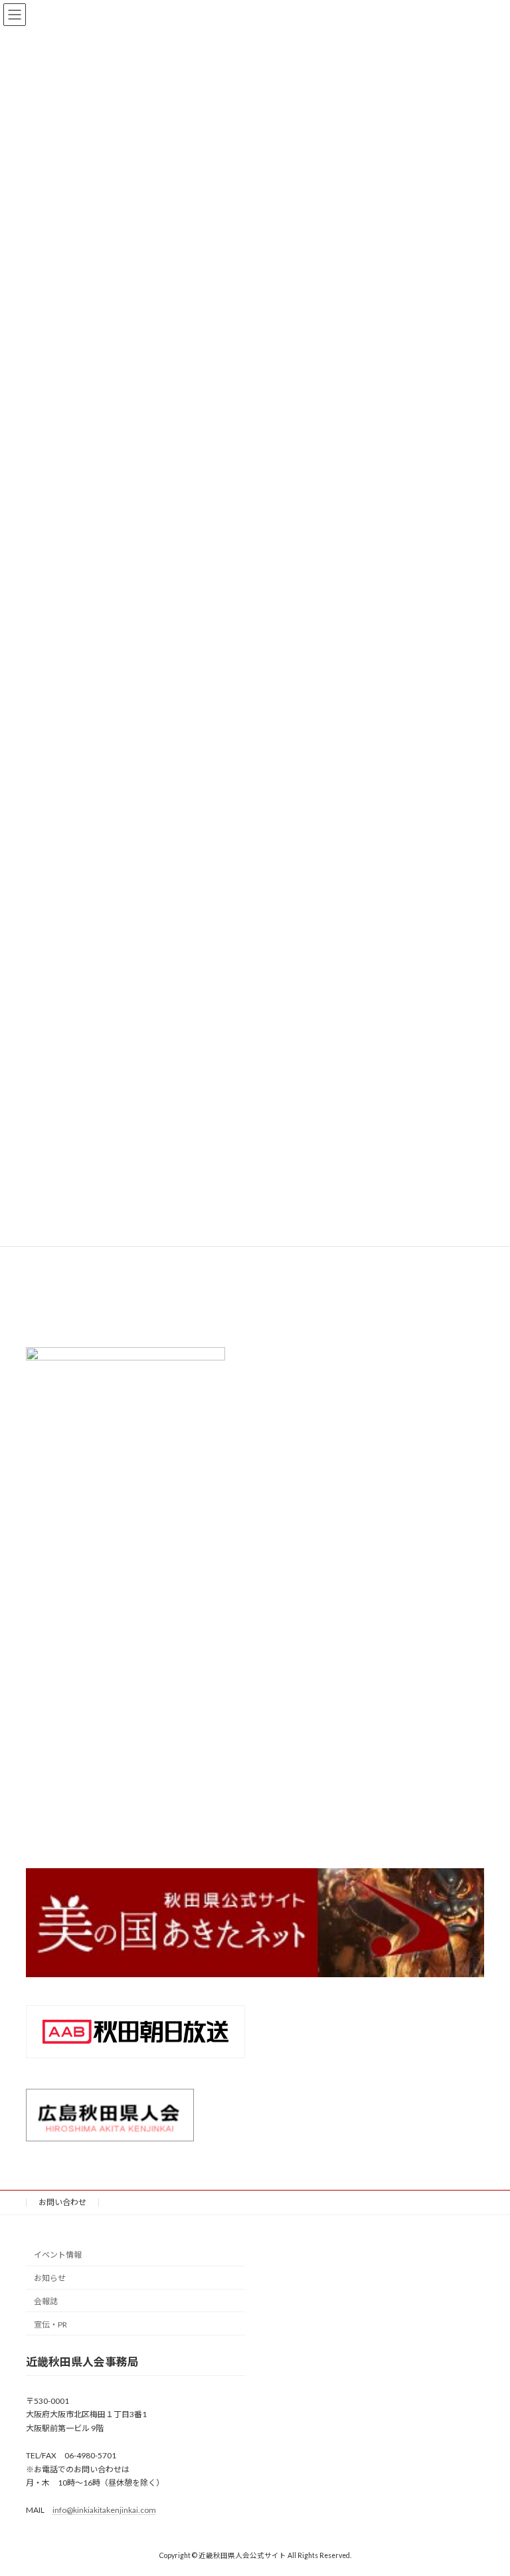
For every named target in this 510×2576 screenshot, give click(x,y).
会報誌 (46, 2301)
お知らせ (50, 2279)
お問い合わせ (62, 2202)
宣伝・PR (50, 2324)
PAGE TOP (486, 2485)
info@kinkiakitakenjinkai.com (104, 2511)
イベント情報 (58, 2255)
